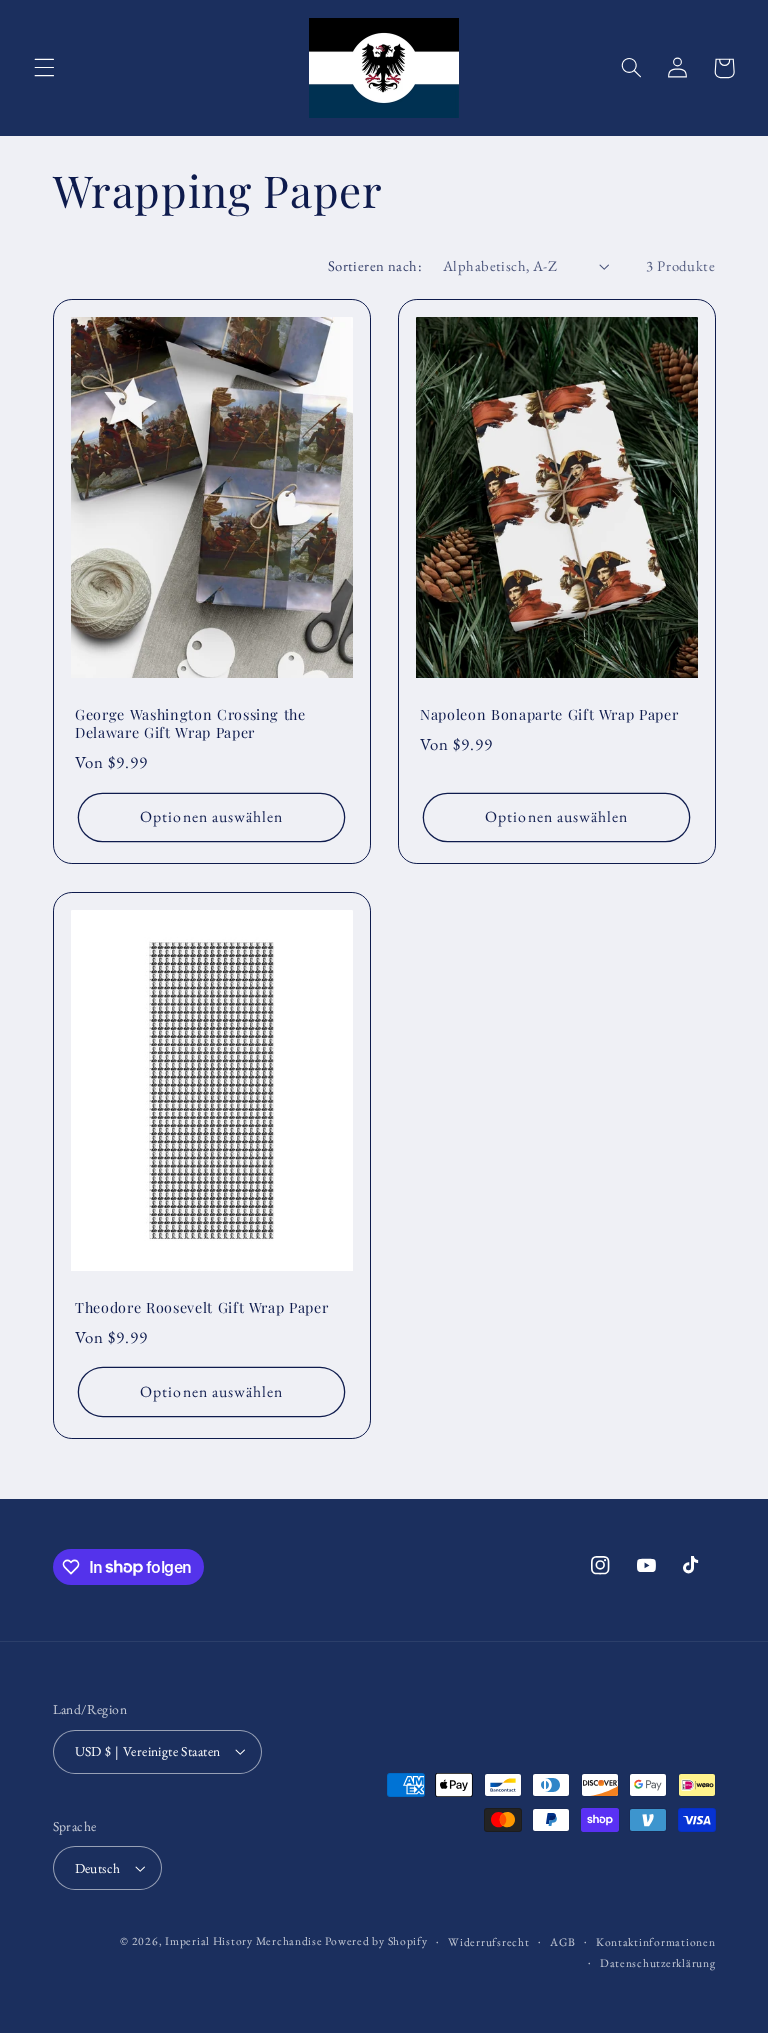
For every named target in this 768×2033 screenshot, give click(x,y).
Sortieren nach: (375, 265)
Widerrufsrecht (488, 1941)
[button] (44, 68)
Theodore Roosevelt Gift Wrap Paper (201, 1308)
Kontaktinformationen (656, 1941)
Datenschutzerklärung (658, 1962)
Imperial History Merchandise (245, 1940)
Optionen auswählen (211, 816)
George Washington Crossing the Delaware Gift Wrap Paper (190, 724)
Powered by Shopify (376, 1940)
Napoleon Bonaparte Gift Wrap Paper (549, 715)
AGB (562, 1941)
